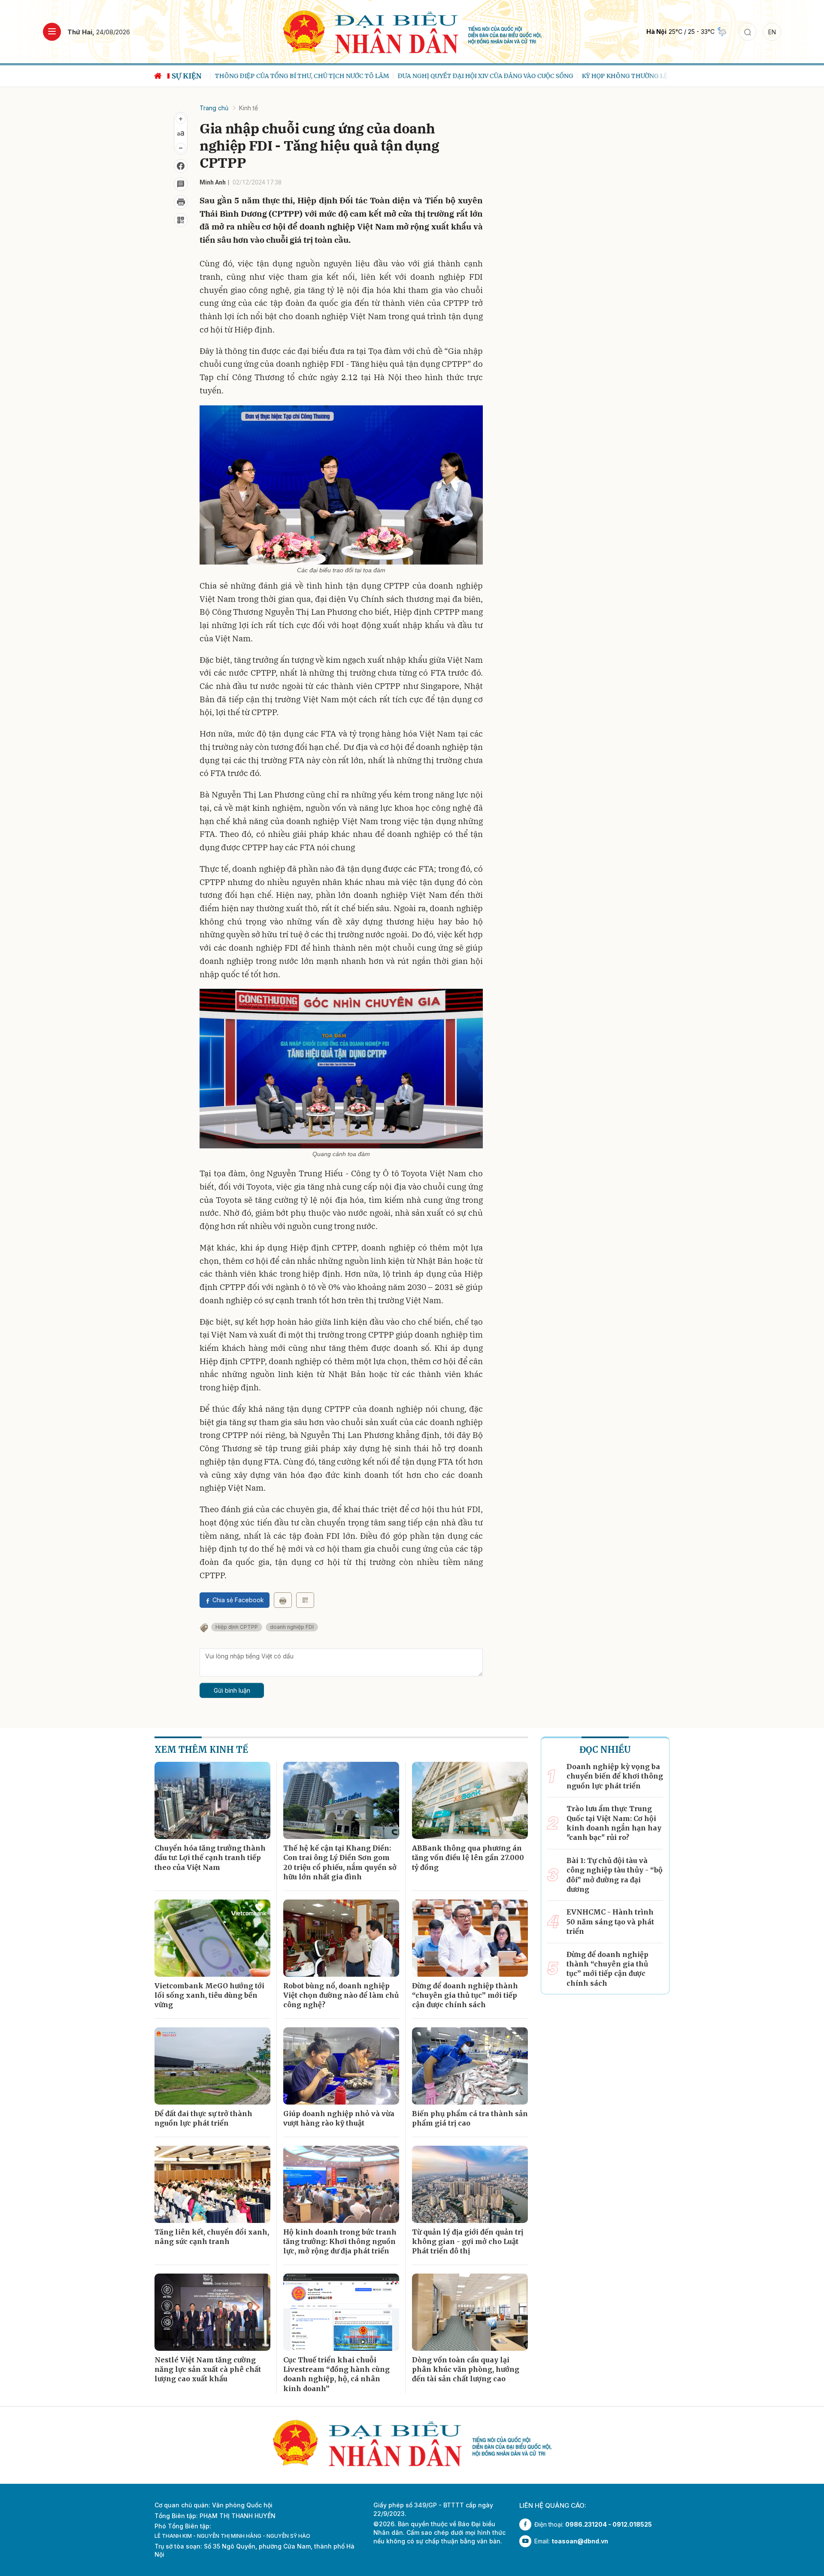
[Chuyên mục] (52, 32)
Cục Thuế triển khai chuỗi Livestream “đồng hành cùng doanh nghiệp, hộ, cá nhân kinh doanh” (336, 2374)
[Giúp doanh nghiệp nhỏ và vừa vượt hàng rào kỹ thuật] (341, 2066)
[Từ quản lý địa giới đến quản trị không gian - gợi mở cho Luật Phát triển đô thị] (470, 2184)
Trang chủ (214, 108)
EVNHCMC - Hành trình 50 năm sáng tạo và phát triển (610, 1922)
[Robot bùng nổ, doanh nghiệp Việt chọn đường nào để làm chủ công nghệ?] (341, 1938)
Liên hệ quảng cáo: (553, 2505)
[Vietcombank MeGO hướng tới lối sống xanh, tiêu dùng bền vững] (212, 1938)
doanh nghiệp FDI (292, 1627)
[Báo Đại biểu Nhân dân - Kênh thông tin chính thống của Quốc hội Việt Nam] (412, 31)
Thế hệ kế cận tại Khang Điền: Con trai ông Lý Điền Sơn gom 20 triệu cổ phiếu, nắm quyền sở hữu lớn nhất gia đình (340, 1862)
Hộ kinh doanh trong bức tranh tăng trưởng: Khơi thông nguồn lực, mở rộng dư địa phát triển (340, 2242)
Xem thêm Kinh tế (201, 1750)
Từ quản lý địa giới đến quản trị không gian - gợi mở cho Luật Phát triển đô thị (468, 2242)
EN (772, 32)
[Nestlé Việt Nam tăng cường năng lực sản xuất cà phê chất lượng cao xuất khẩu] (212, 2312)
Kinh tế (248, 108)
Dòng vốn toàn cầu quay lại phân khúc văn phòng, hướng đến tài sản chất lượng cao (466, 2369)
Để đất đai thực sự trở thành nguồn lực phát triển (203, 2118)
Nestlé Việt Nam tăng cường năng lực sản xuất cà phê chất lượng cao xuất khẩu (208, 2369)
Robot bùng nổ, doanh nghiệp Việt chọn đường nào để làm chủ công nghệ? (341, 1995)
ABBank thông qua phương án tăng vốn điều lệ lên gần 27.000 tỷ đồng (468, 1858)
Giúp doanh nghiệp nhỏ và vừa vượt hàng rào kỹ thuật (339, 2118)
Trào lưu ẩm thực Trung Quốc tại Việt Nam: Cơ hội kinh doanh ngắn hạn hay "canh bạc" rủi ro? (614, 1823)
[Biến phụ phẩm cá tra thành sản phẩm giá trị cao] (470, 2066)
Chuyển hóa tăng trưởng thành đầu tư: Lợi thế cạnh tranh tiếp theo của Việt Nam (210, 1858)
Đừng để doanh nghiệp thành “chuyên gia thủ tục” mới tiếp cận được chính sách (465, 1995)
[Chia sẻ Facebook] (181, 166)
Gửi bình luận (232, 1690)
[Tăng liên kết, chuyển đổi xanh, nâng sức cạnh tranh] (212, 2184)
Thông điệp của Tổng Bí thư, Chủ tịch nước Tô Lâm (293, 76)
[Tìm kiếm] (748, 32)
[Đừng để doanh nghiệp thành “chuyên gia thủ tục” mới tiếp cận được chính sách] (470, 1938)
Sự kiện (187, 76)
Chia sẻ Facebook (238, 1600)
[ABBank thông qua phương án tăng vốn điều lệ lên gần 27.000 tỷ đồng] (470, 1800)
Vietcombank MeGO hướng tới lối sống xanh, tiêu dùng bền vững (209, 1995)
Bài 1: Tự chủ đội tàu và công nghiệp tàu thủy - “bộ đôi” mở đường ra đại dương (615, 1875)
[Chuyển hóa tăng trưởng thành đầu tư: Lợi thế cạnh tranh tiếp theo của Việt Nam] (212, 1800)
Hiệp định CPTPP (237, 1627)
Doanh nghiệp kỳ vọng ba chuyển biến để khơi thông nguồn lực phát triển (615, 1776)
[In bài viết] (181, 202)
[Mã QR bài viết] (181, 220)
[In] (283, 1600)
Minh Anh (213, 182)
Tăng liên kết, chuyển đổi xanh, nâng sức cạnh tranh (212, 2237)
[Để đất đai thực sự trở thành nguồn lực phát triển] (212, 2066)
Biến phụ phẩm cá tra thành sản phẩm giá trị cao (470, 2118)
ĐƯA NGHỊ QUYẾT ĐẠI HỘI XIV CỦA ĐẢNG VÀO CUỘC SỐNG (477, 76)
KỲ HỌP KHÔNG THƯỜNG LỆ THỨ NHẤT (633, 76)
